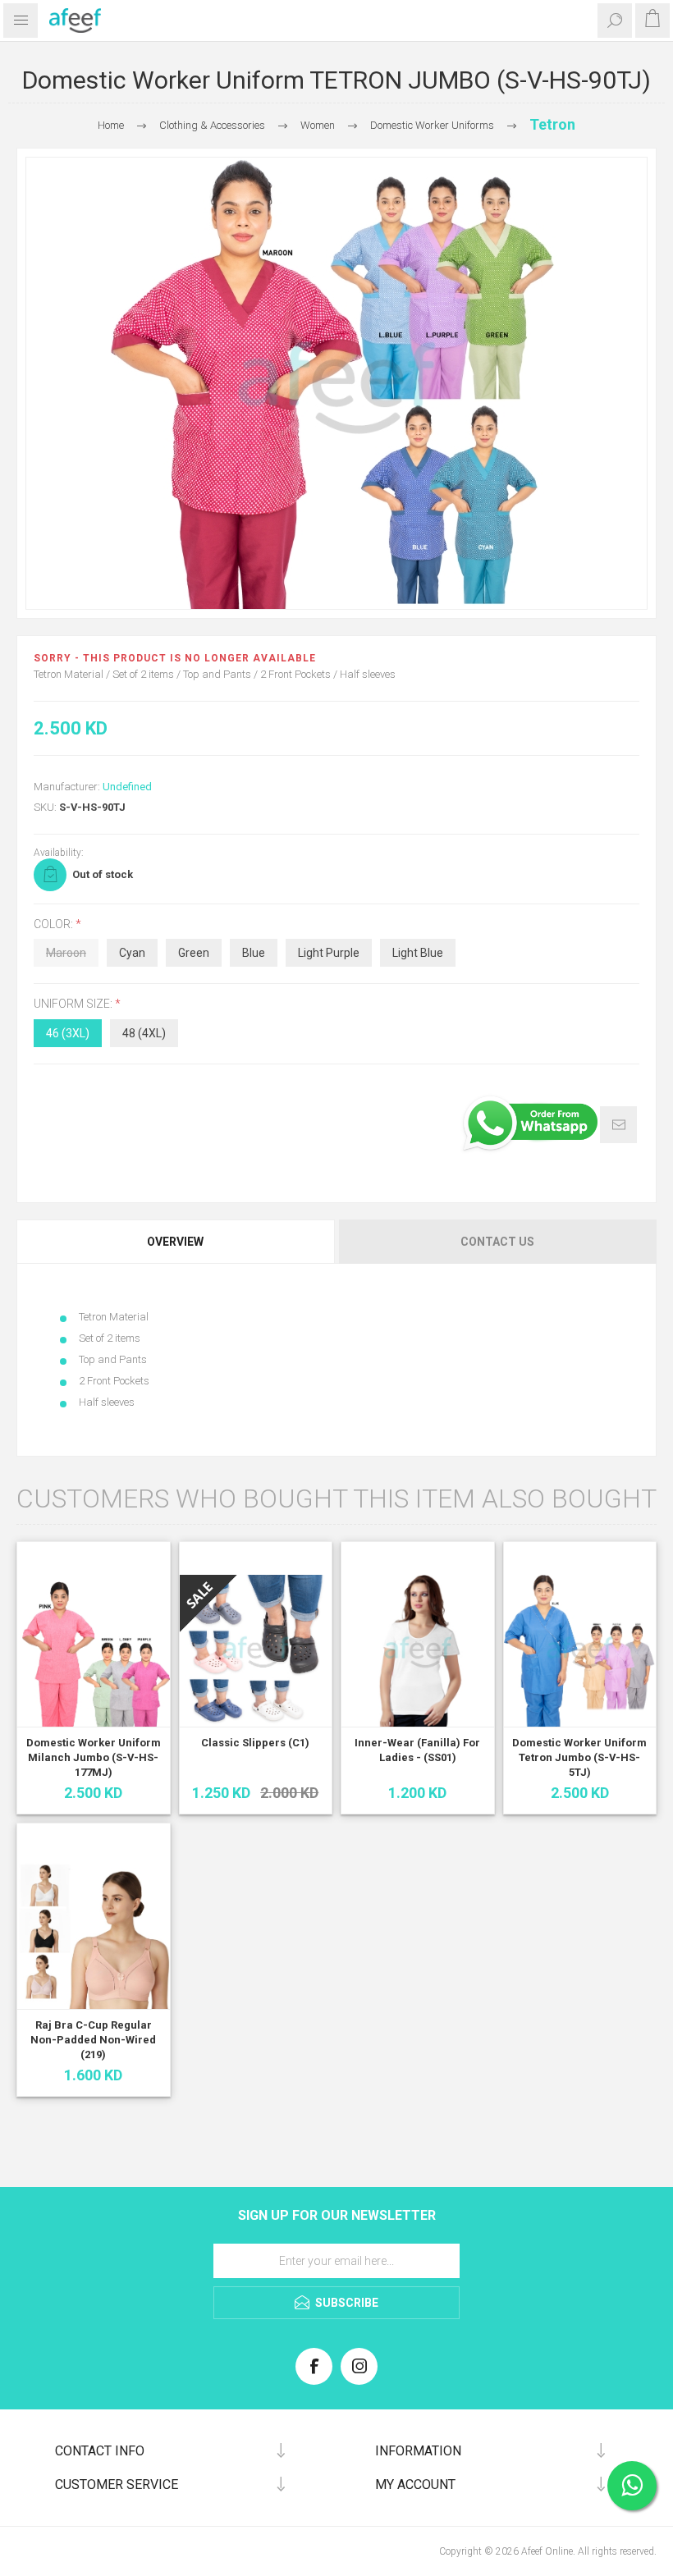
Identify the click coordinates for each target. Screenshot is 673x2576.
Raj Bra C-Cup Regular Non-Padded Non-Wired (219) (93, 2040)
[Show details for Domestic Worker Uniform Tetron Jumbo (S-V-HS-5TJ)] (580, 1651)
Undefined (127, 787)
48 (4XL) (144, 1033)
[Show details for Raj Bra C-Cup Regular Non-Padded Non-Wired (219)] (94, 1933)
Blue (254, 953)
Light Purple (329, 953)
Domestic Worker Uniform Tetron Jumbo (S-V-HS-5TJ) (579, 1757)
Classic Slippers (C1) (255, 1743)
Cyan (132, 953)
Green (194, 953)
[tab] (176, 1242)
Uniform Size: (74, 1004)
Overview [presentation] (175, 1242)
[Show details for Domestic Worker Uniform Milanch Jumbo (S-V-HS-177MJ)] (94, 1651)
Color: (55, 924)
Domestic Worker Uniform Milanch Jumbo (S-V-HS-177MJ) (94, 1757)
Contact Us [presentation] (497, 1242)
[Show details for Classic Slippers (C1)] (256, 1651)
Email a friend (618, 1125)
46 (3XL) (68, 1033)
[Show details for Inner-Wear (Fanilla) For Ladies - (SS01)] (418, 1651)
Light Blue (418, 953)
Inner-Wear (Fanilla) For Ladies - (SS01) (417, 1750)
